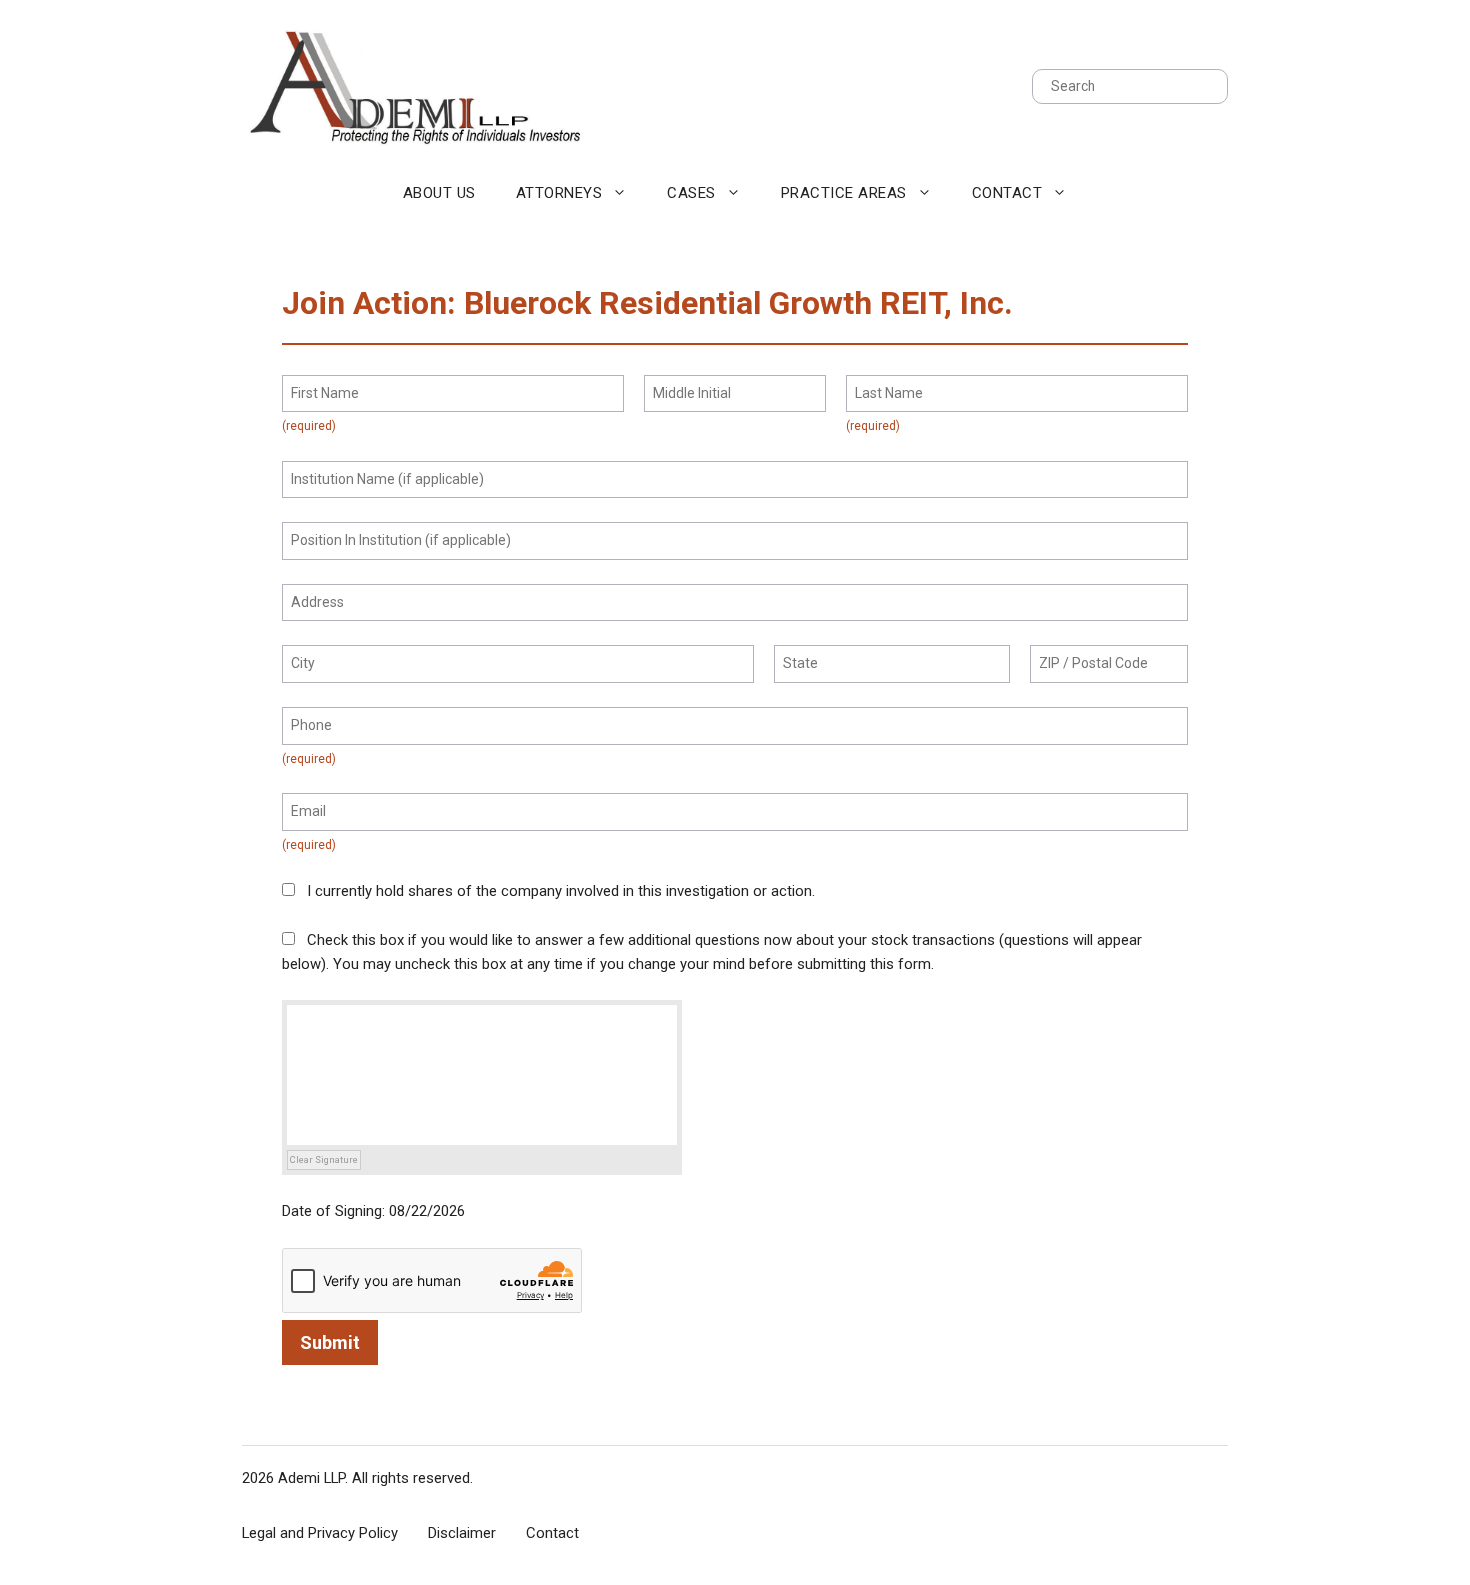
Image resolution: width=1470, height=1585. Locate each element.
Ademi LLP (311, 1478)
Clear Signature (324, 1159)
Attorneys (559, 193)
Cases (691, 193)
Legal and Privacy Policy (320, 1533)
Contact (1007, 193)
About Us (439, 193)
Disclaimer (462, 1533)
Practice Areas (844, 193)
